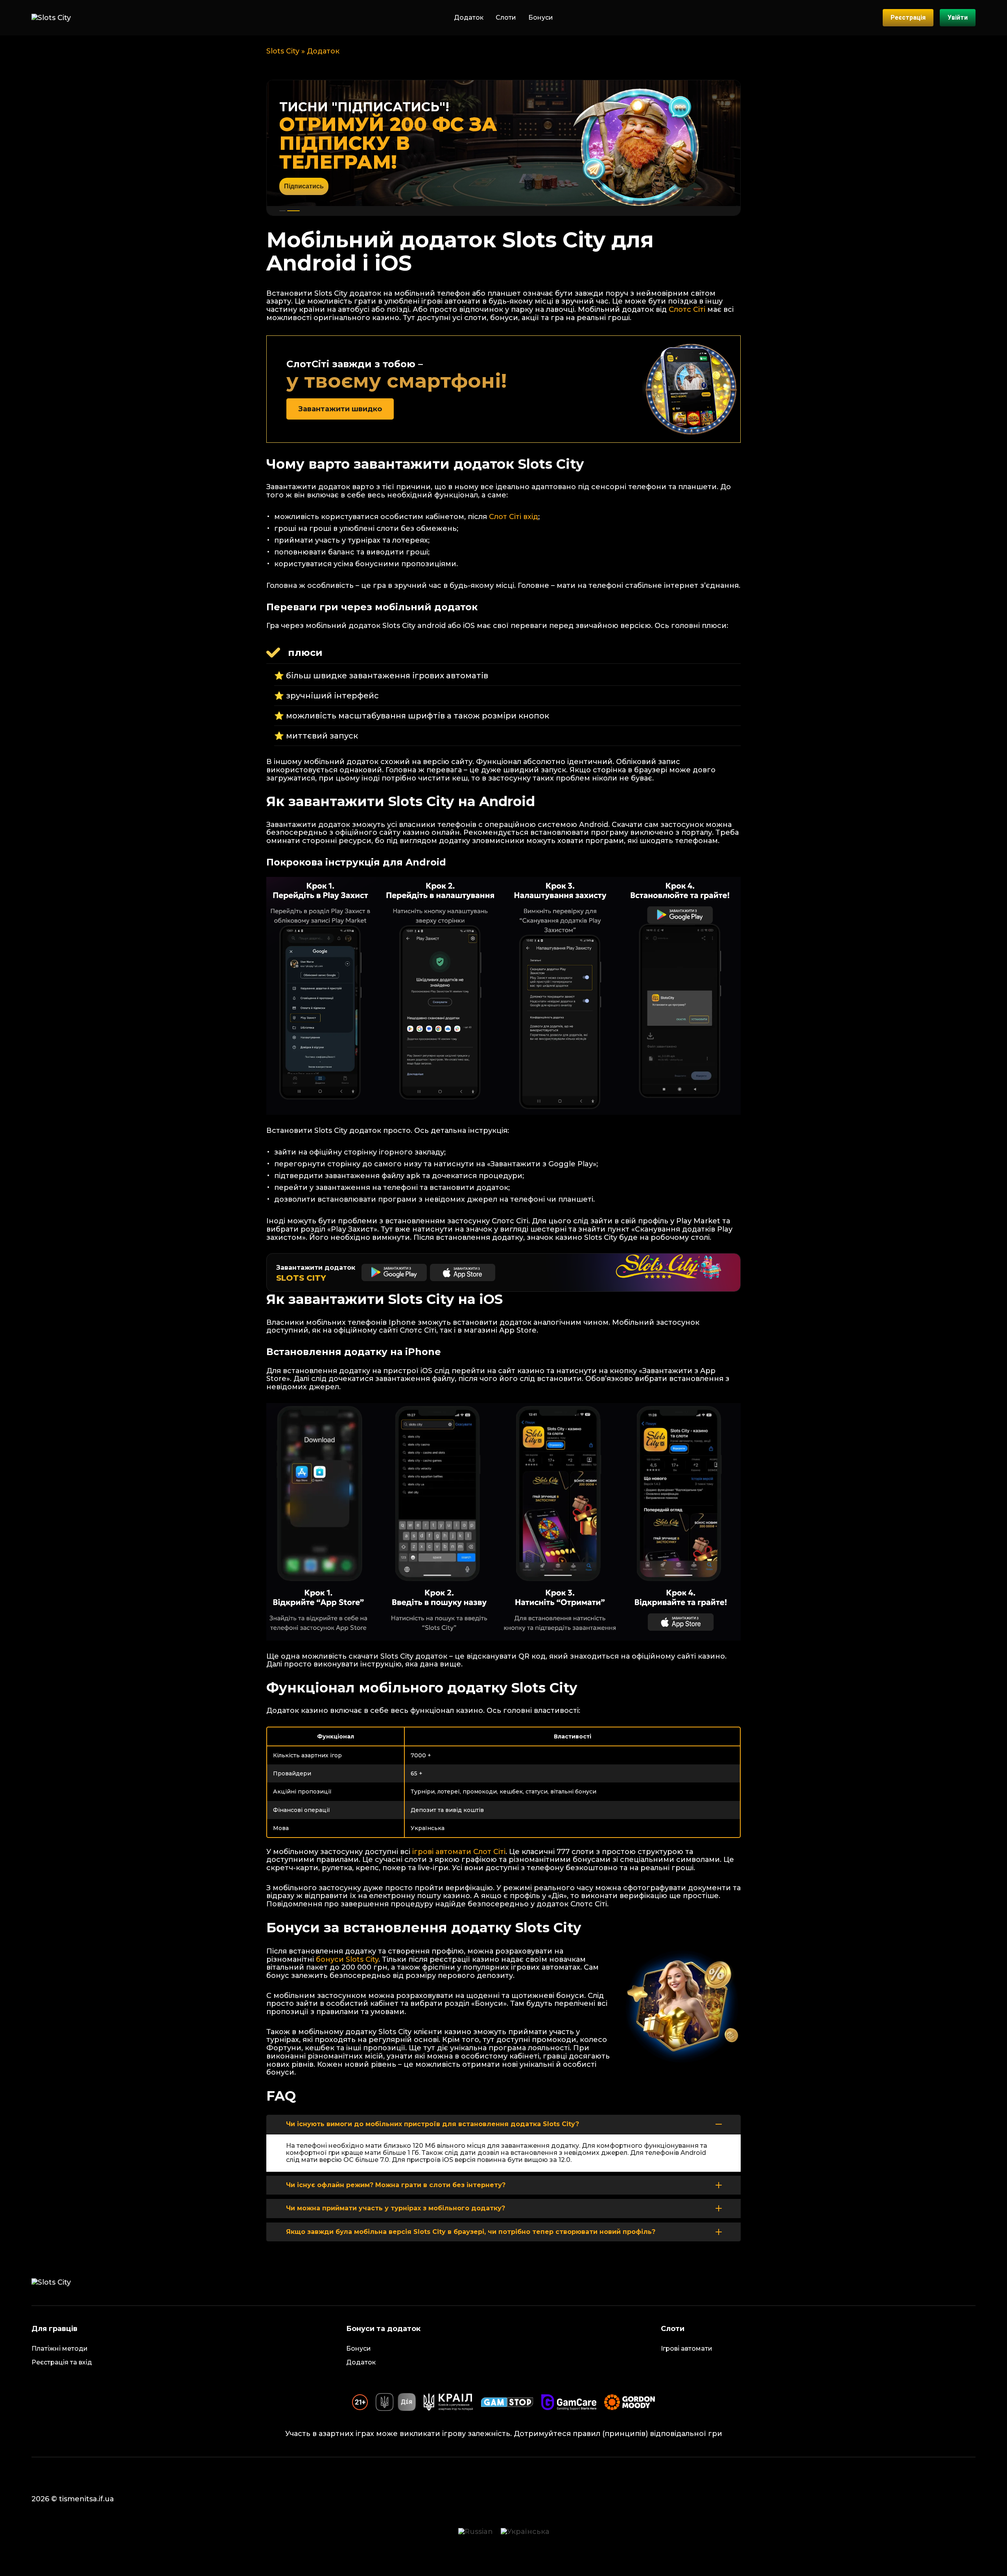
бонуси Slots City (347, 1959)
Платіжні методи (60, 2349)
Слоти (506, 17)
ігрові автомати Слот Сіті (459, 1852)
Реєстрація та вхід (62, 2362)
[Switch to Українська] (525, 2532)
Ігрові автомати (687, 2349)
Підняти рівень (308, 177)
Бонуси (541, 17)
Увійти (958, 17)
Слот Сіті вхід (514, 517)
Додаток (469, 17)
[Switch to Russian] (476, 2532)
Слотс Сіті (687, 309)
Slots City (283, 51)
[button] (286, 211)
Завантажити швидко (340, 409)
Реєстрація (908, 17)
